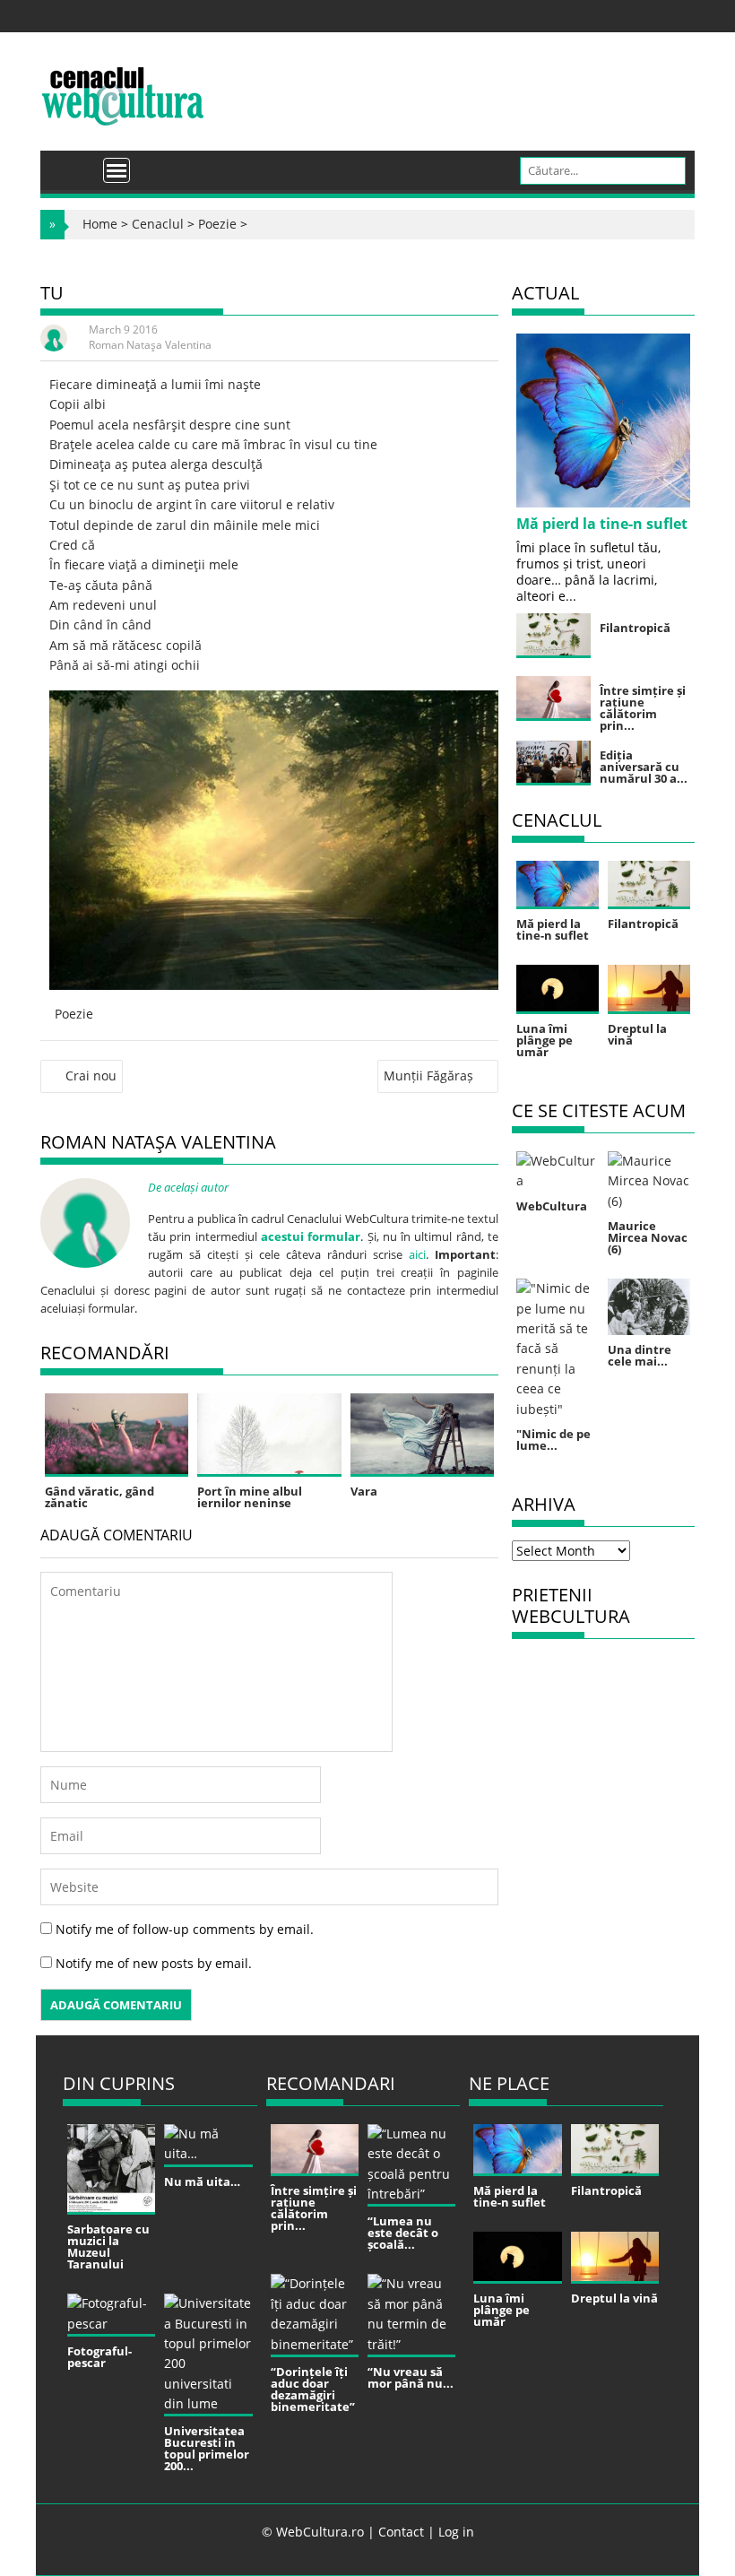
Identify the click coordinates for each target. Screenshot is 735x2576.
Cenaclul (158, 224)
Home (100, 224)
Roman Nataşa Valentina (150, 345)
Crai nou (91, 1076)
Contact (401, 2532)
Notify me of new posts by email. (154, 1963)
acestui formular (311, 1236)
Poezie (217, 224)
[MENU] (117, 170)
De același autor (188, 1187)
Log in (456, 2532)
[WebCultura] (73, 164)
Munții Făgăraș (428, 1076)
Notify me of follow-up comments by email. (185, 1929)
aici (417, 1254)
